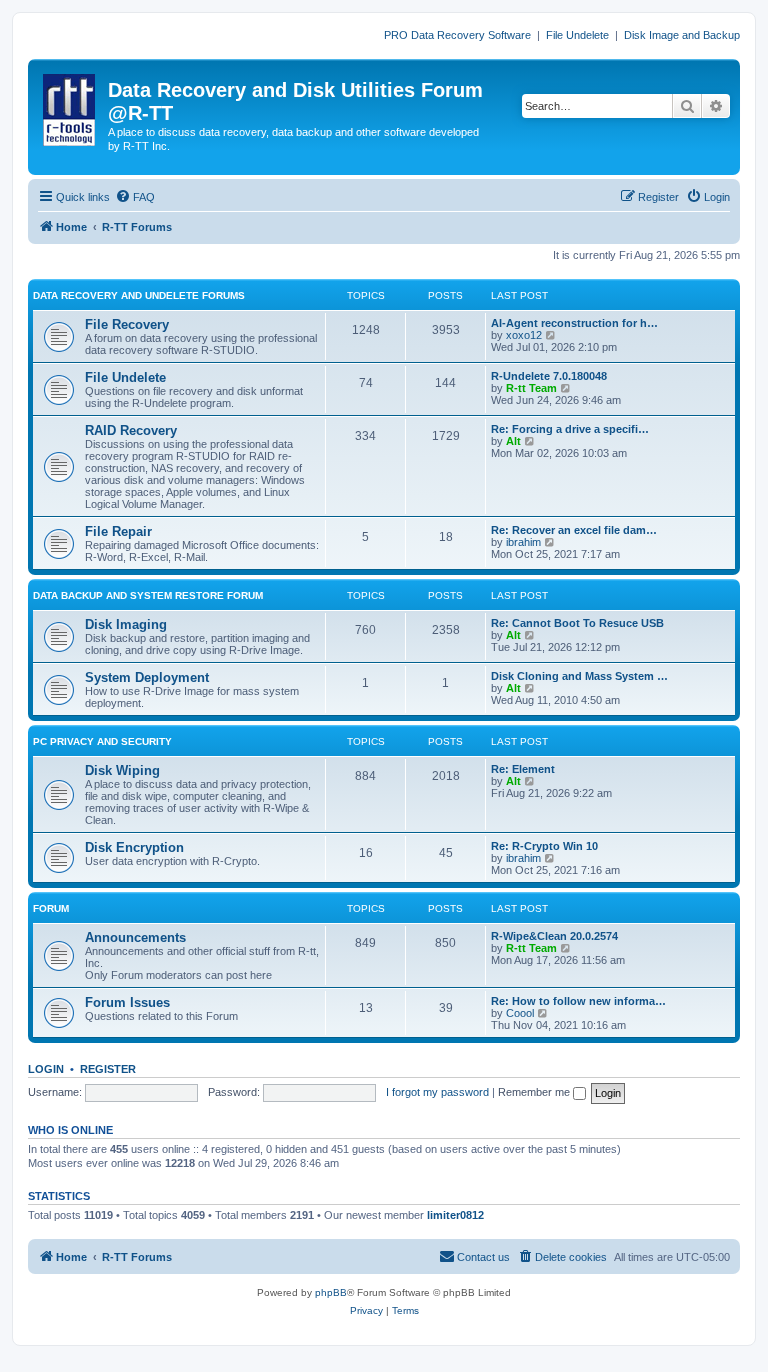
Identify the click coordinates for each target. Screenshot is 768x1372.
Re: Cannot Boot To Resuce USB (577, 623)
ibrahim (523, 542)
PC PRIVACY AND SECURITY (102, 741)
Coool (520, 1013)
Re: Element (523, 769)
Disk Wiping (122, 770)
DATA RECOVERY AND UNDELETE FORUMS (139, 295)
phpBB (331, 1292)
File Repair (118, 531)
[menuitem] (135, 197)
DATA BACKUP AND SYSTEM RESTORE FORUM (148, 595)
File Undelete (577, 35)
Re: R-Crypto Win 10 (544, 846)
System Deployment (147, 677)
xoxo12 (524, 335)
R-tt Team (531, 388)
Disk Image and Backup (682, 35)
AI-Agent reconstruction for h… (574, 323)
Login (46, 1069)
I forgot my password (437, 1092)
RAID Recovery (131, 430)
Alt (513, 441)
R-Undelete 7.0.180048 (549, 376)
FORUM (51, 908)
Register (108, 1069)
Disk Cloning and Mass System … (579, 676)
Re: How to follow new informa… (578, 1001)
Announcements (135, 937)
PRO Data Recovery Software (457, 35)
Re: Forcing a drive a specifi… (570, 429)
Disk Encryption (134, 847)
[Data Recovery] (70, 106)
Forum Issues (127, 1002)
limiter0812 (455, 1215)
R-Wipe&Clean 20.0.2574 (554, 936)
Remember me (535, 1092)
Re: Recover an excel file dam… (574, 530)
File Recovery (127, 324)
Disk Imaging (126, 624)
